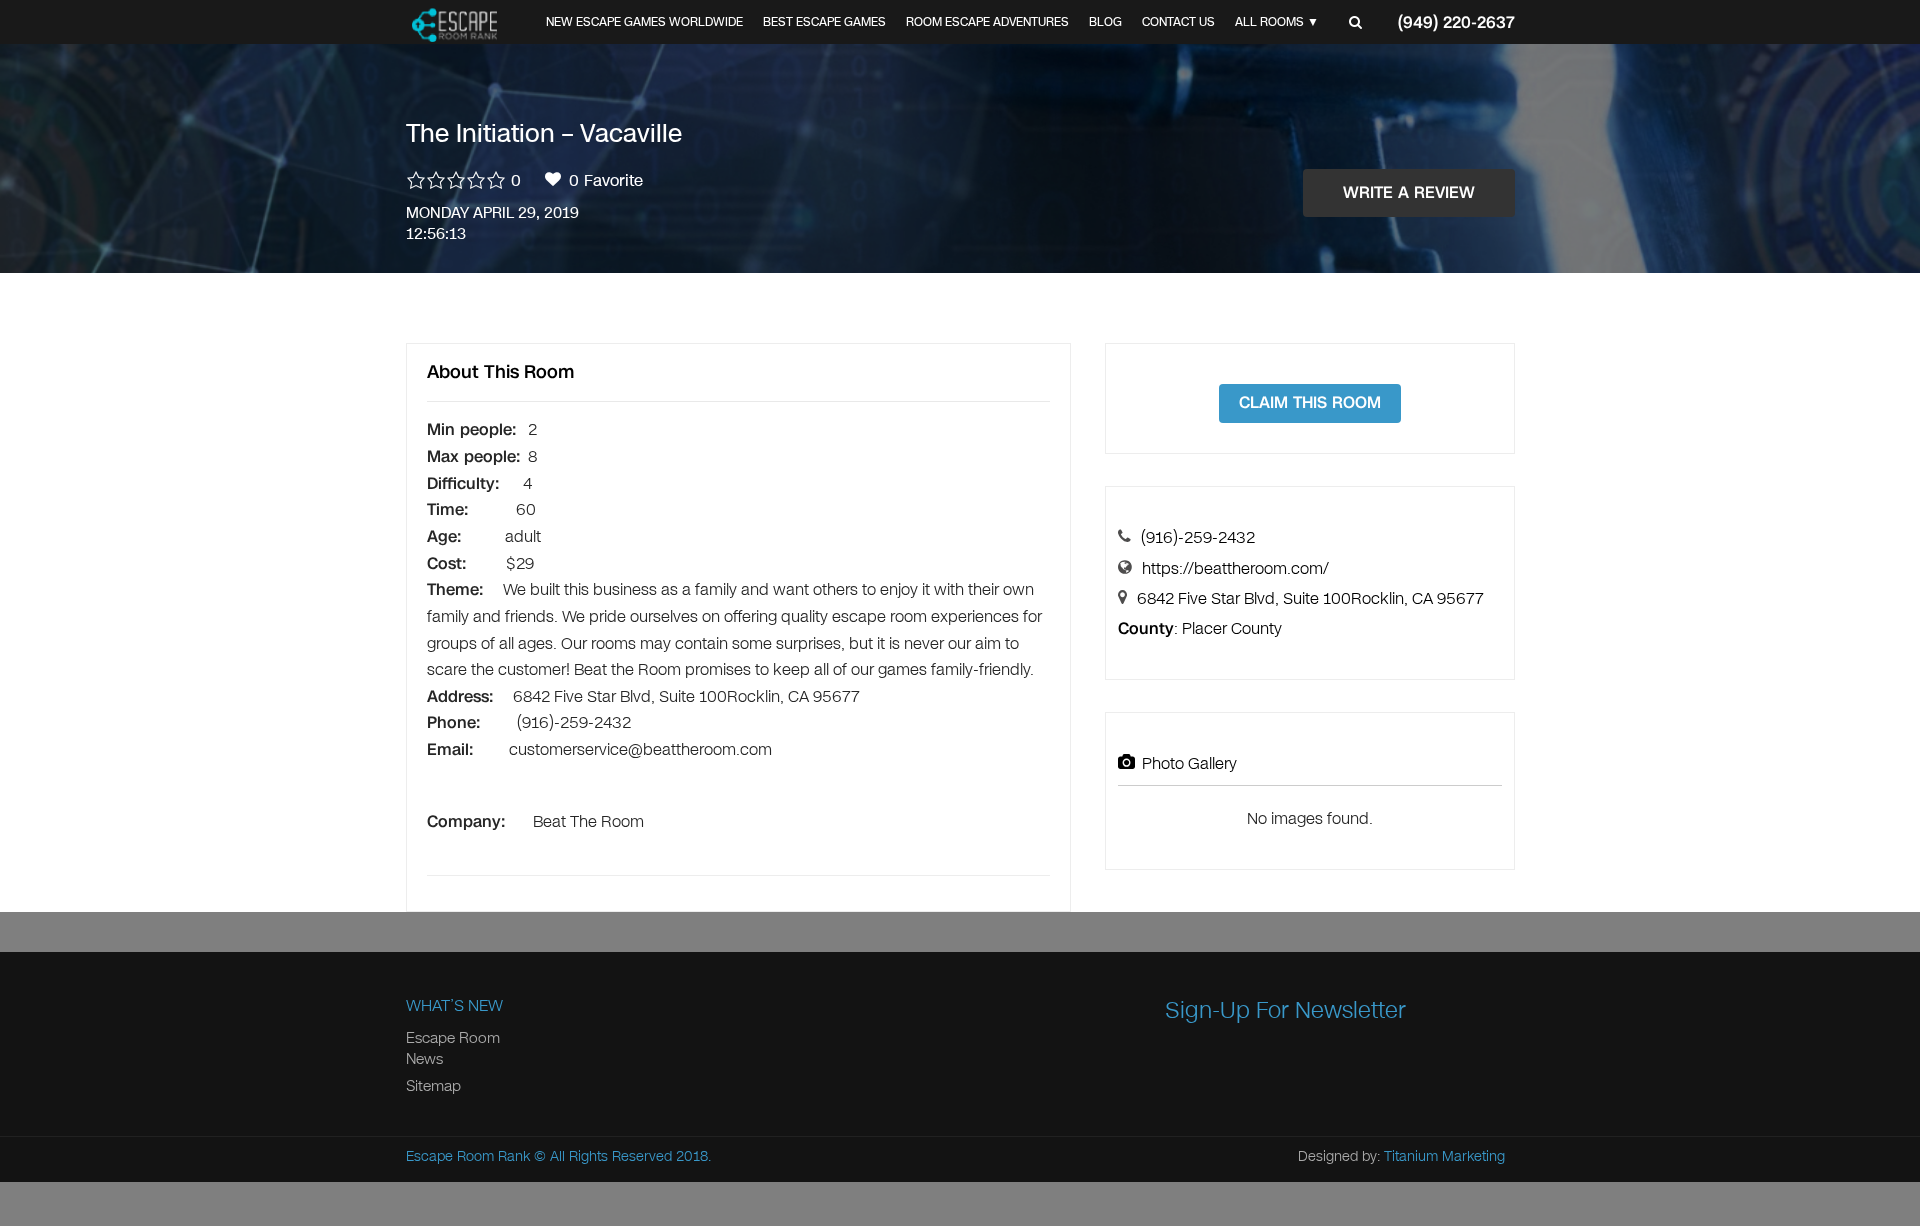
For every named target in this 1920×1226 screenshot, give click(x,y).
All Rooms (1269, 22)
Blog (1105, 22)
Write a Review (1409, 192)
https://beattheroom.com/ (1235, 568)
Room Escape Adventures (987, 22)
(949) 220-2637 (1456, 22)
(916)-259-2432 (1198, 537)
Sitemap (433, 1086)
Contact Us (1178, 22)
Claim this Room (1310, 402)
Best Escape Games (824, 22)
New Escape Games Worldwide (644, 22)
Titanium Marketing (1444, 1156)
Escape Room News (453, 1048)
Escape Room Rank (468, 1156)
